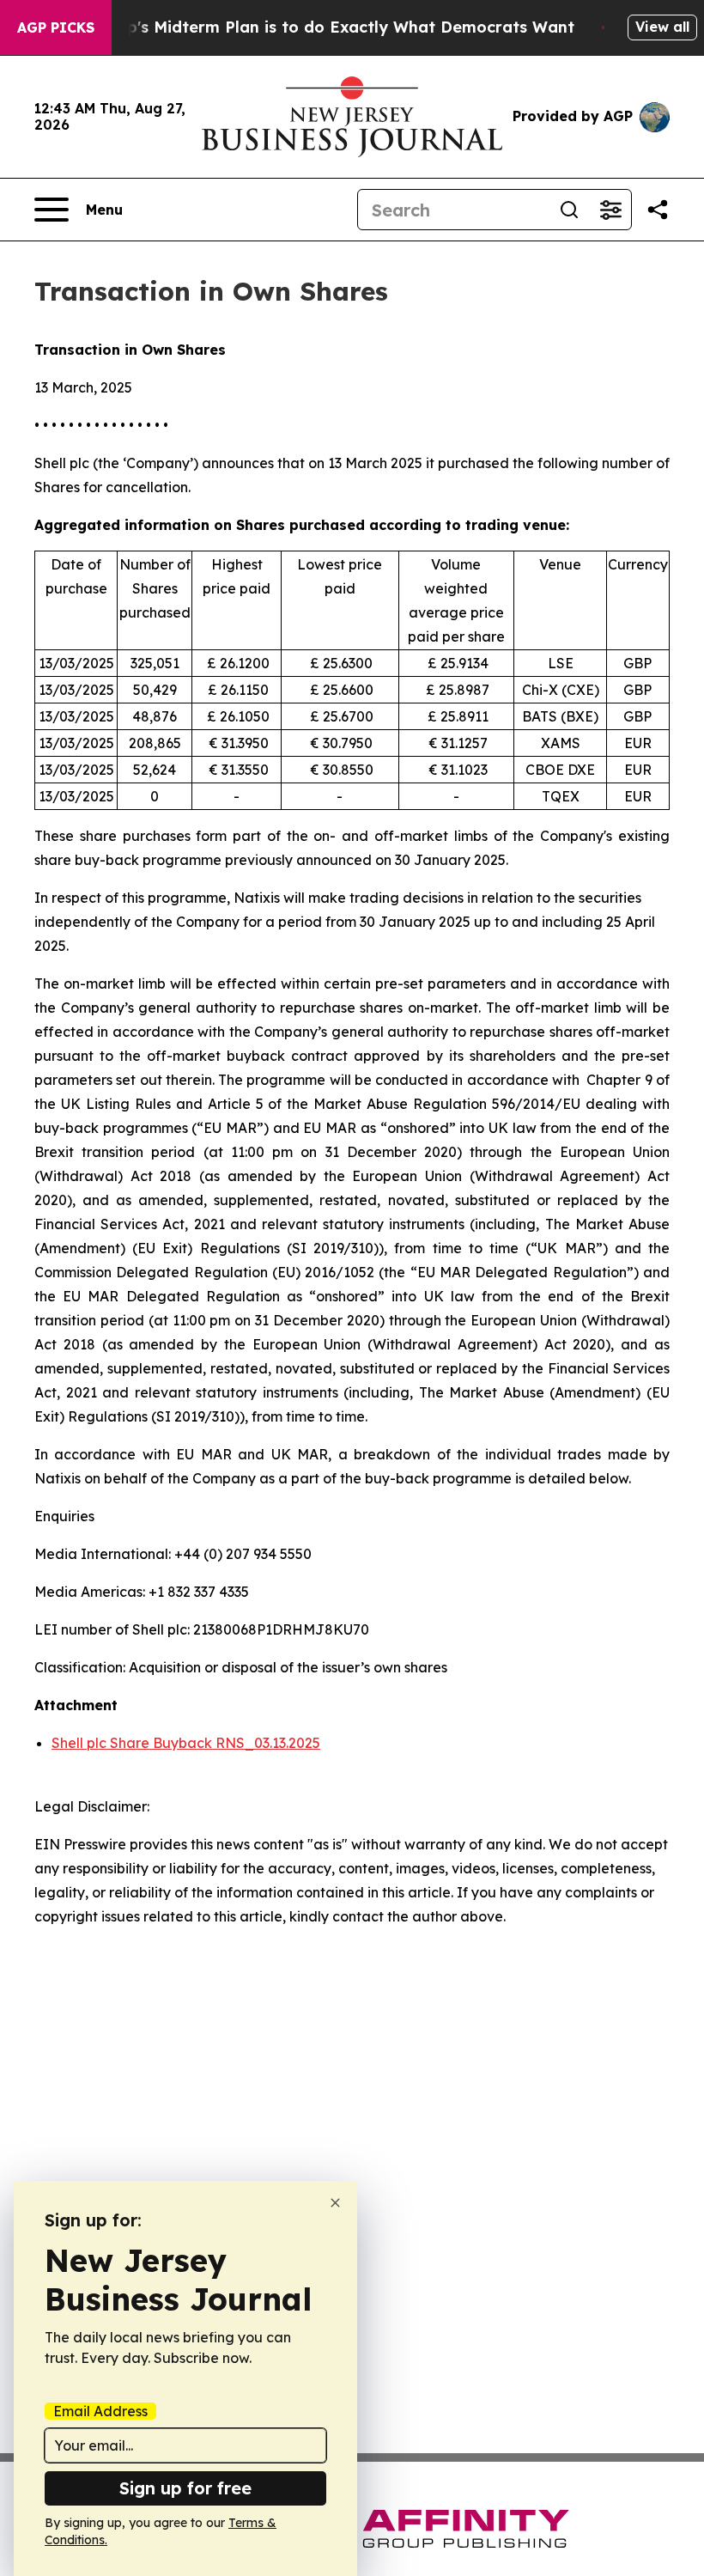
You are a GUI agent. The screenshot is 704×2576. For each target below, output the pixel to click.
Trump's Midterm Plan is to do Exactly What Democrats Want (331, 27)
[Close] (335, 2203)
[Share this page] (658, 210)
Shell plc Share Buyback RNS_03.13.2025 (186, 1743)
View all (662, 27)
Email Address (100, 2411)
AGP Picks (56, 27)
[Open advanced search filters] (610, 210)
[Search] (569, 210)
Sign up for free (185, 2488)
